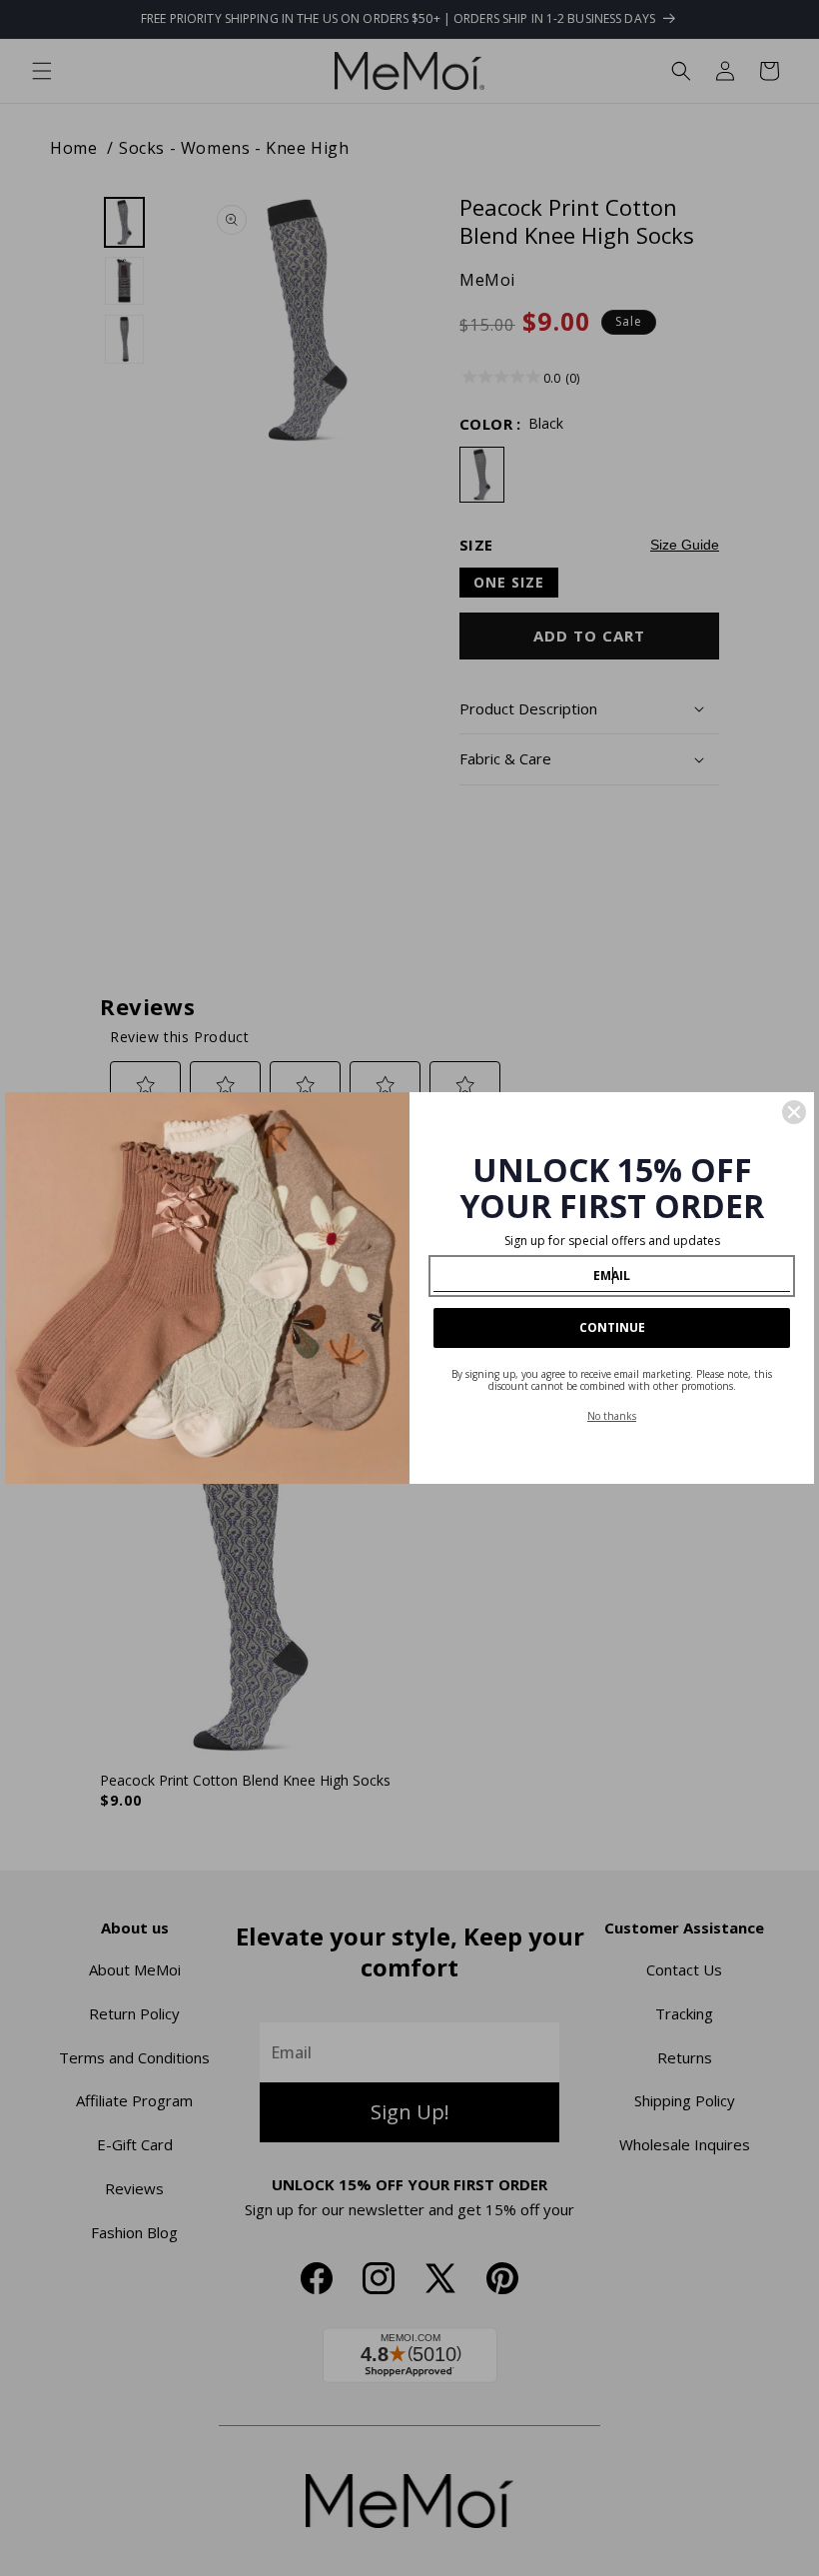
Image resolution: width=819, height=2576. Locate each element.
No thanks (612, 1416)
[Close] (794, 1112)
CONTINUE (612, 1327)
